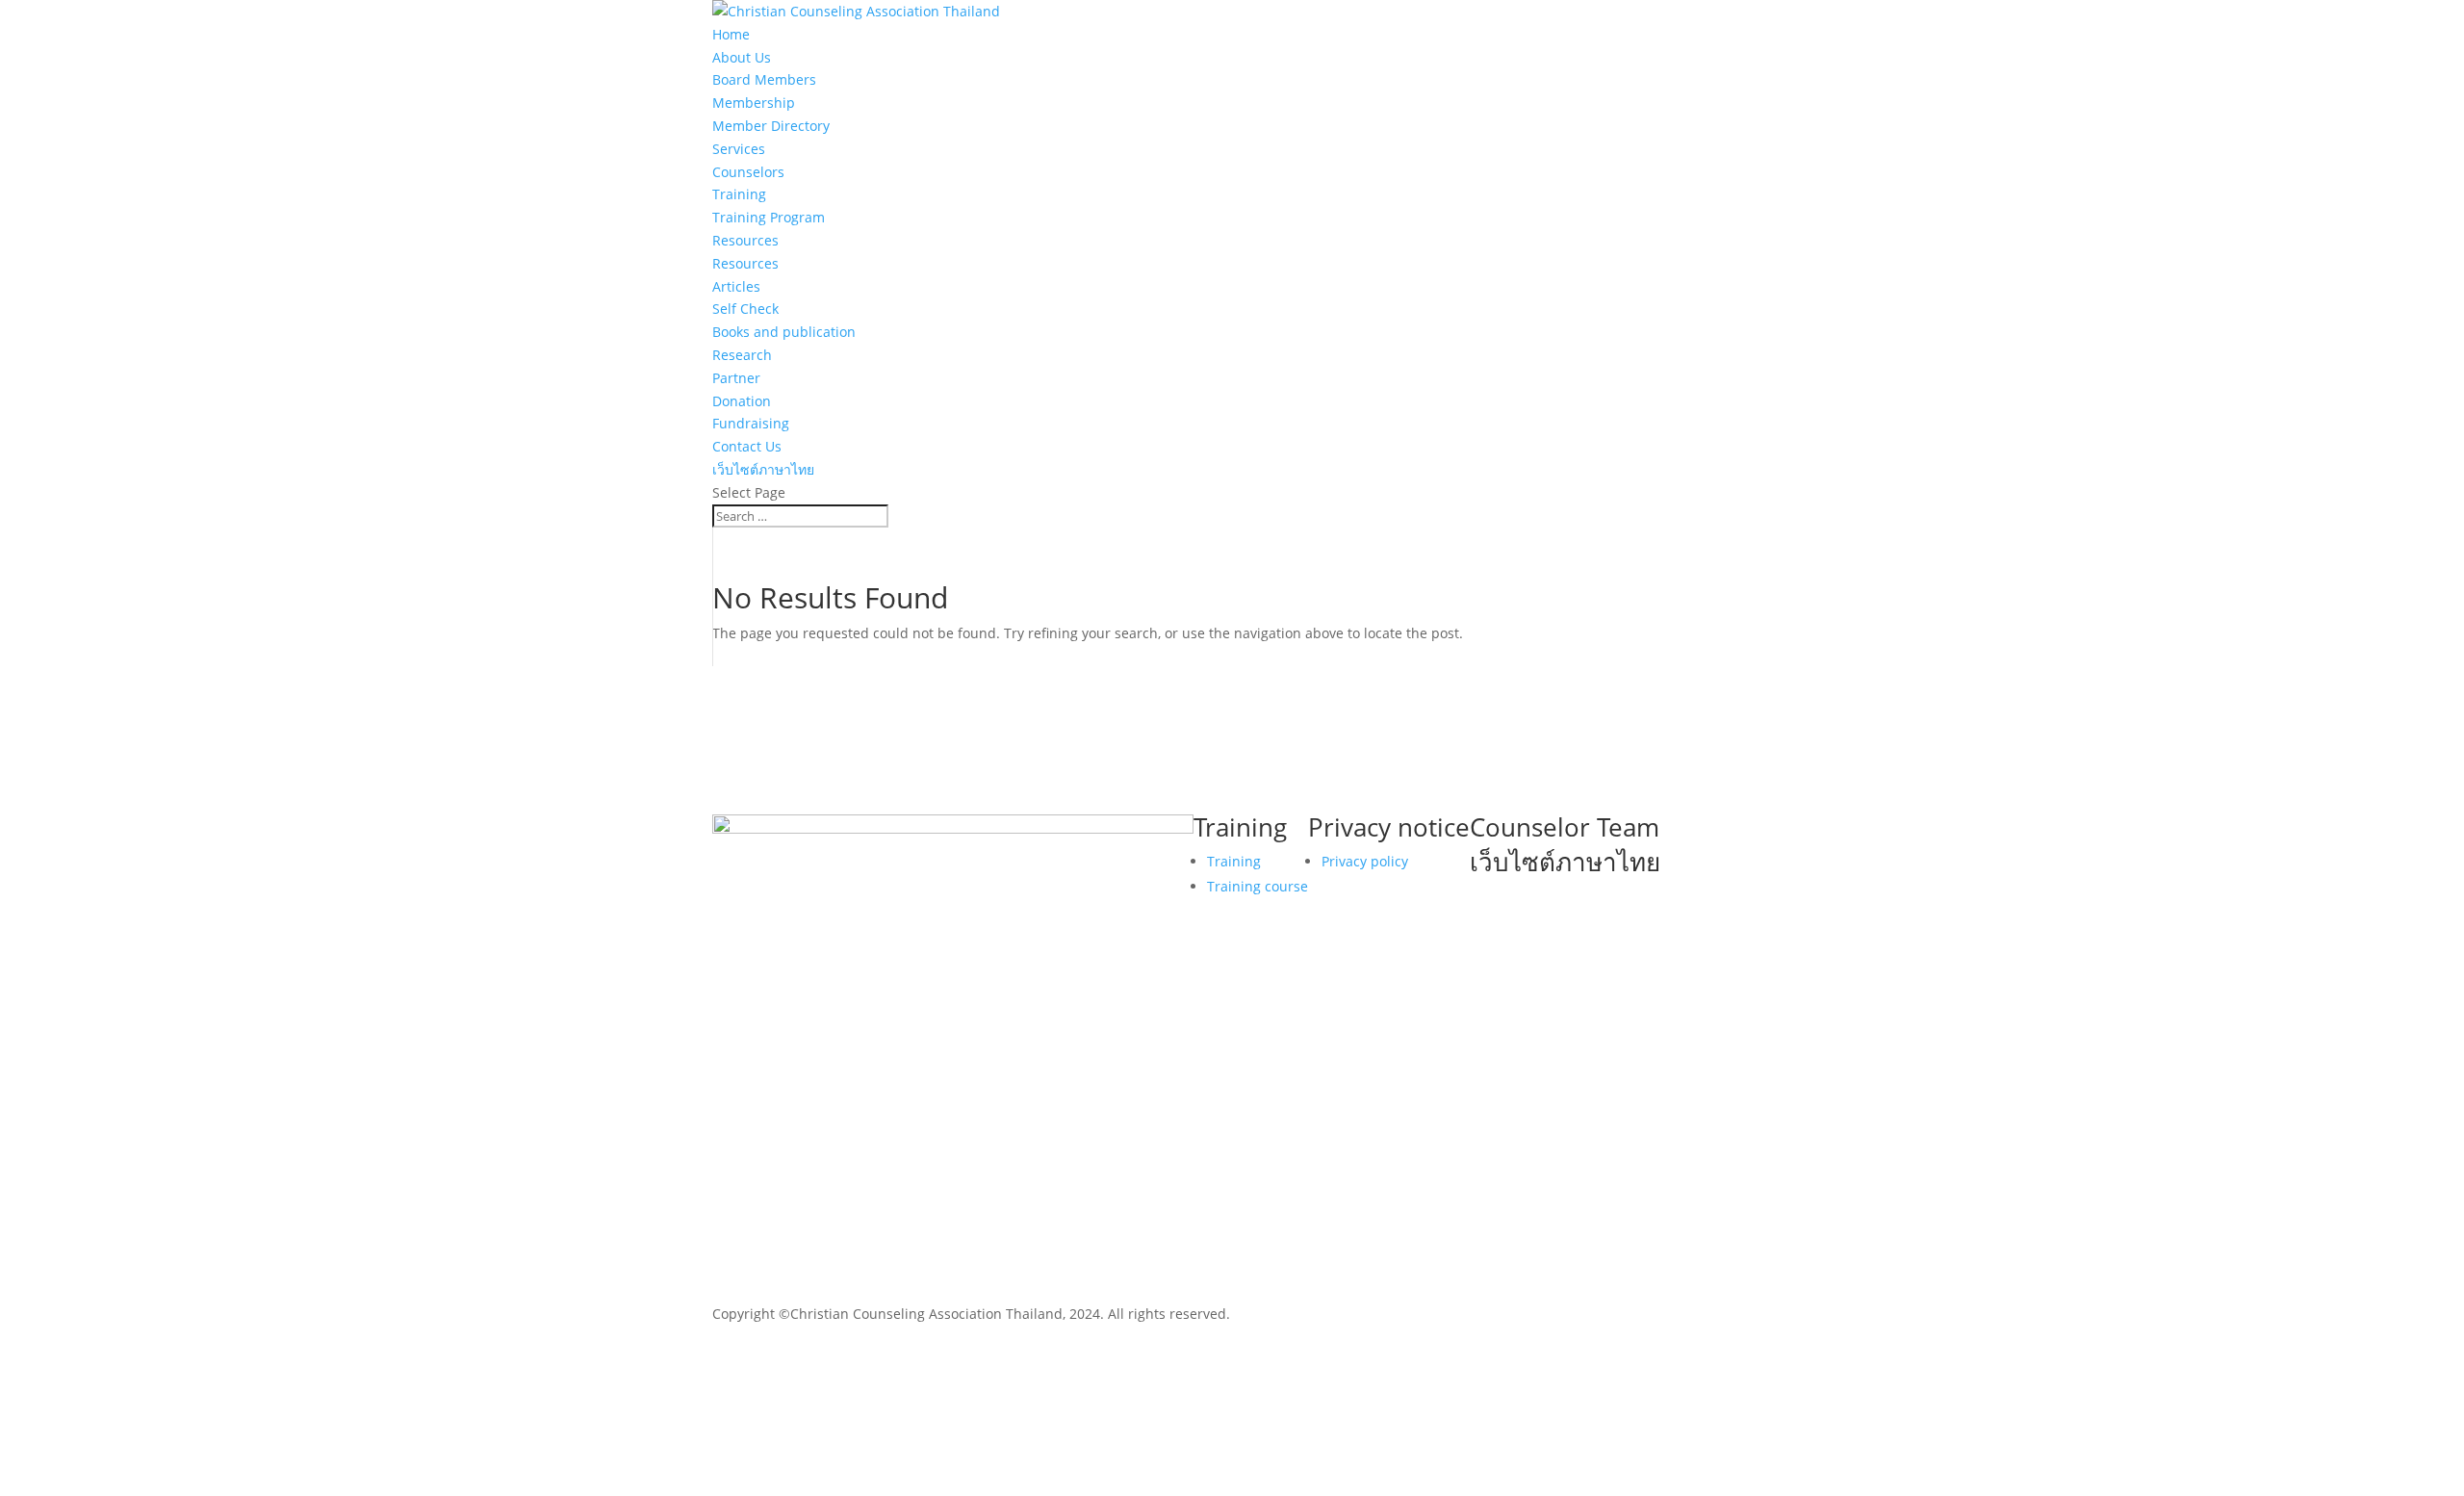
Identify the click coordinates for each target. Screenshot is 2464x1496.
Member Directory (771, 126)
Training (739, 194)
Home (731, 34)
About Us (742, 57)
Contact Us (747, 446)
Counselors (748, 172)
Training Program (769, 217)
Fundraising (751, 423)
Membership (754, 103)
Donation (742, 401)
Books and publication (784, 332)
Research (742, 355)
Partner (736, 378)
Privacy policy (1365, 861)
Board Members (764, 79)
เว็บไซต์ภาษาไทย (763, 469)
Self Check (745, 309)
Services (739, 149)
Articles (736, 286)
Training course (1258, 886)
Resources (745, 240)
